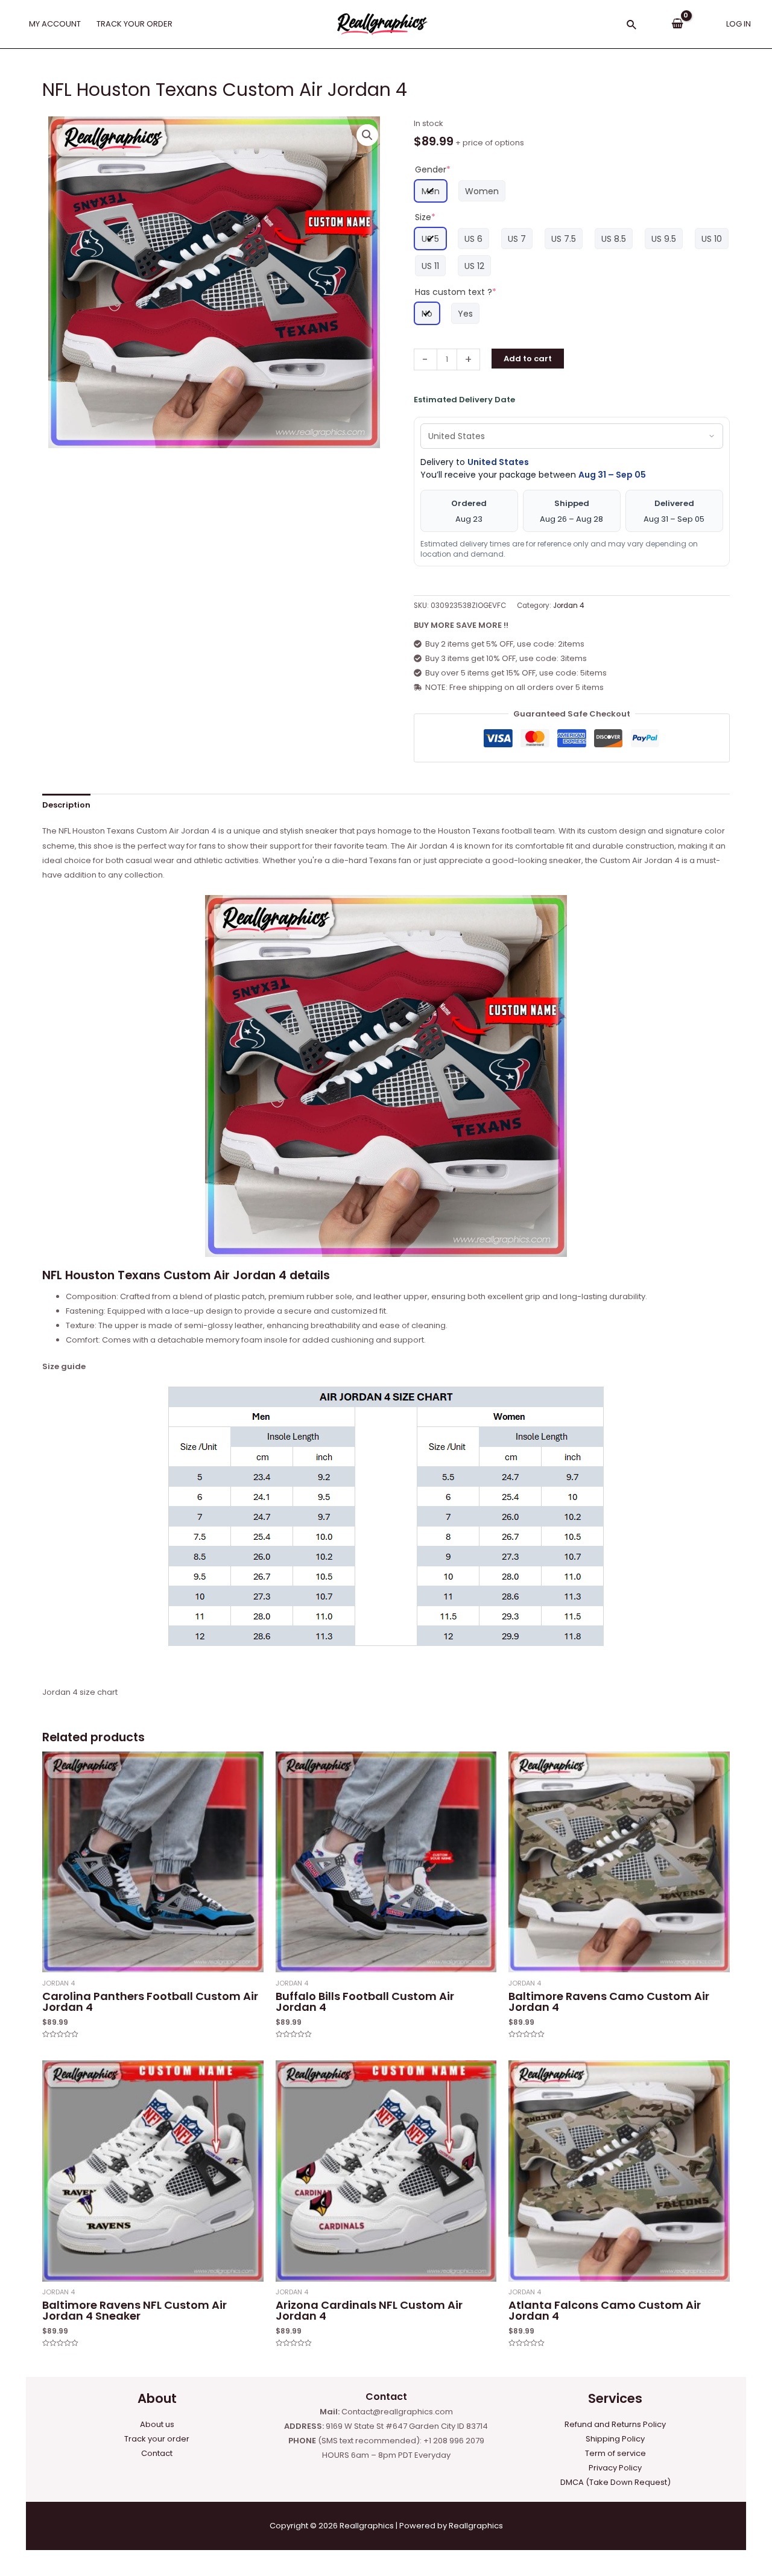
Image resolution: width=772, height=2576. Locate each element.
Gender (433, 169)
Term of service (615, 2453)
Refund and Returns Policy (615, 2424)
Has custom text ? (456, 292)
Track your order (157, 2439)
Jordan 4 (568, 606)
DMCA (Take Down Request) (615, 2482)
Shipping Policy (615, 2439)
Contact (157, 2453)
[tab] (66, 805)
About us (157, 2424)
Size (425, 217)
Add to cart (528, 359)
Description (66, 805)
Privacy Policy (615, 2468)
